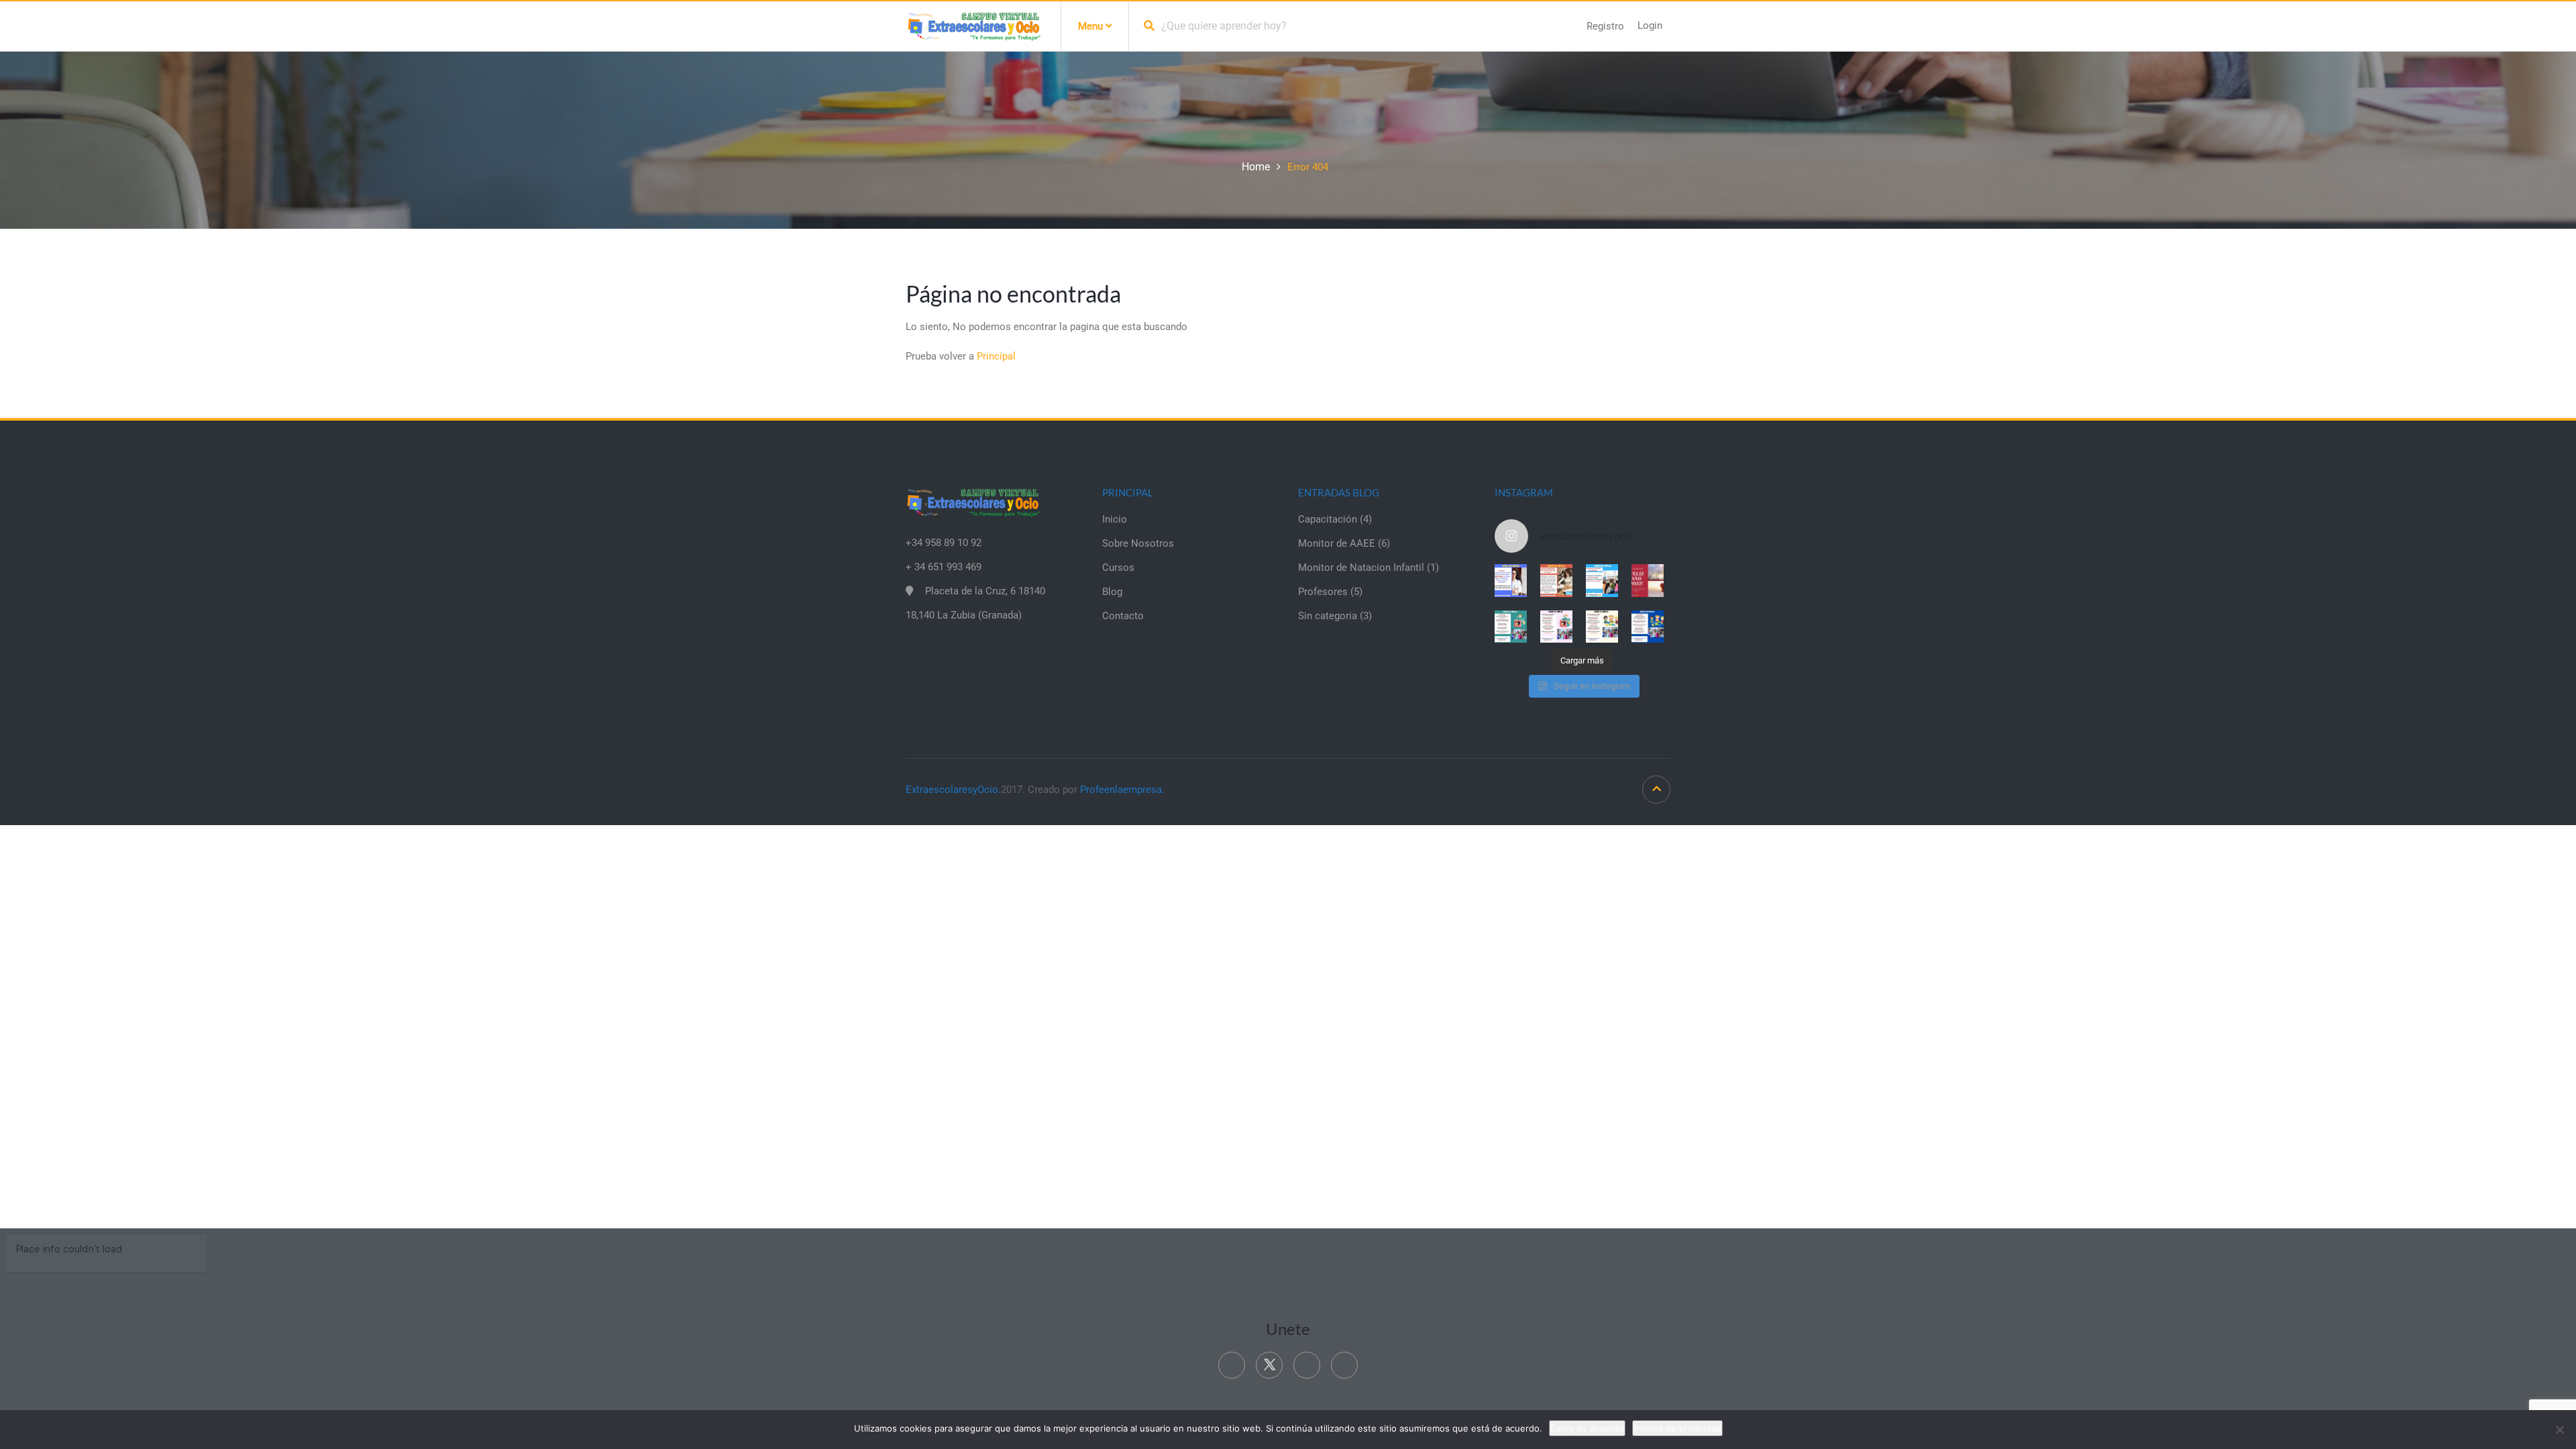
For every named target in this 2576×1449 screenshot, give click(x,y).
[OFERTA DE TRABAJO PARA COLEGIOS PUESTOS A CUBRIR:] (1511, 627)
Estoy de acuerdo (1587, 1428)
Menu (1092, 26)
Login (1650, 25)
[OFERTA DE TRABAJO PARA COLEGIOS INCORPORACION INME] (1602, 580)
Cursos (1118, 568)
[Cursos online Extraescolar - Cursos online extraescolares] (973, 25)
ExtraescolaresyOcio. (953, 790)
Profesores (1323, 592)
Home (1256, 167)
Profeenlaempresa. (1122, 790)
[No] (2559, 1430)
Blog (1112, 592)
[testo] (1556, 580)
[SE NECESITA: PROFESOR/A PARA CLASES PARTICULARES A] (1511, 580)
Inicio (1115, 519)
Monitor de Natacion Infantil (1361, 568)
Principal (996, 356)
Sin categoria (1328, 616)
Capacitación (1328, 519)
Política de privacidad (1677, 1428)
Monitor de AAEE (1337, 543)
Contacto (1123, 616)
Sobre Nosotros (1138, 543)
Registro (1605, 26)
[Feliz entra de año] (1648, 580)
